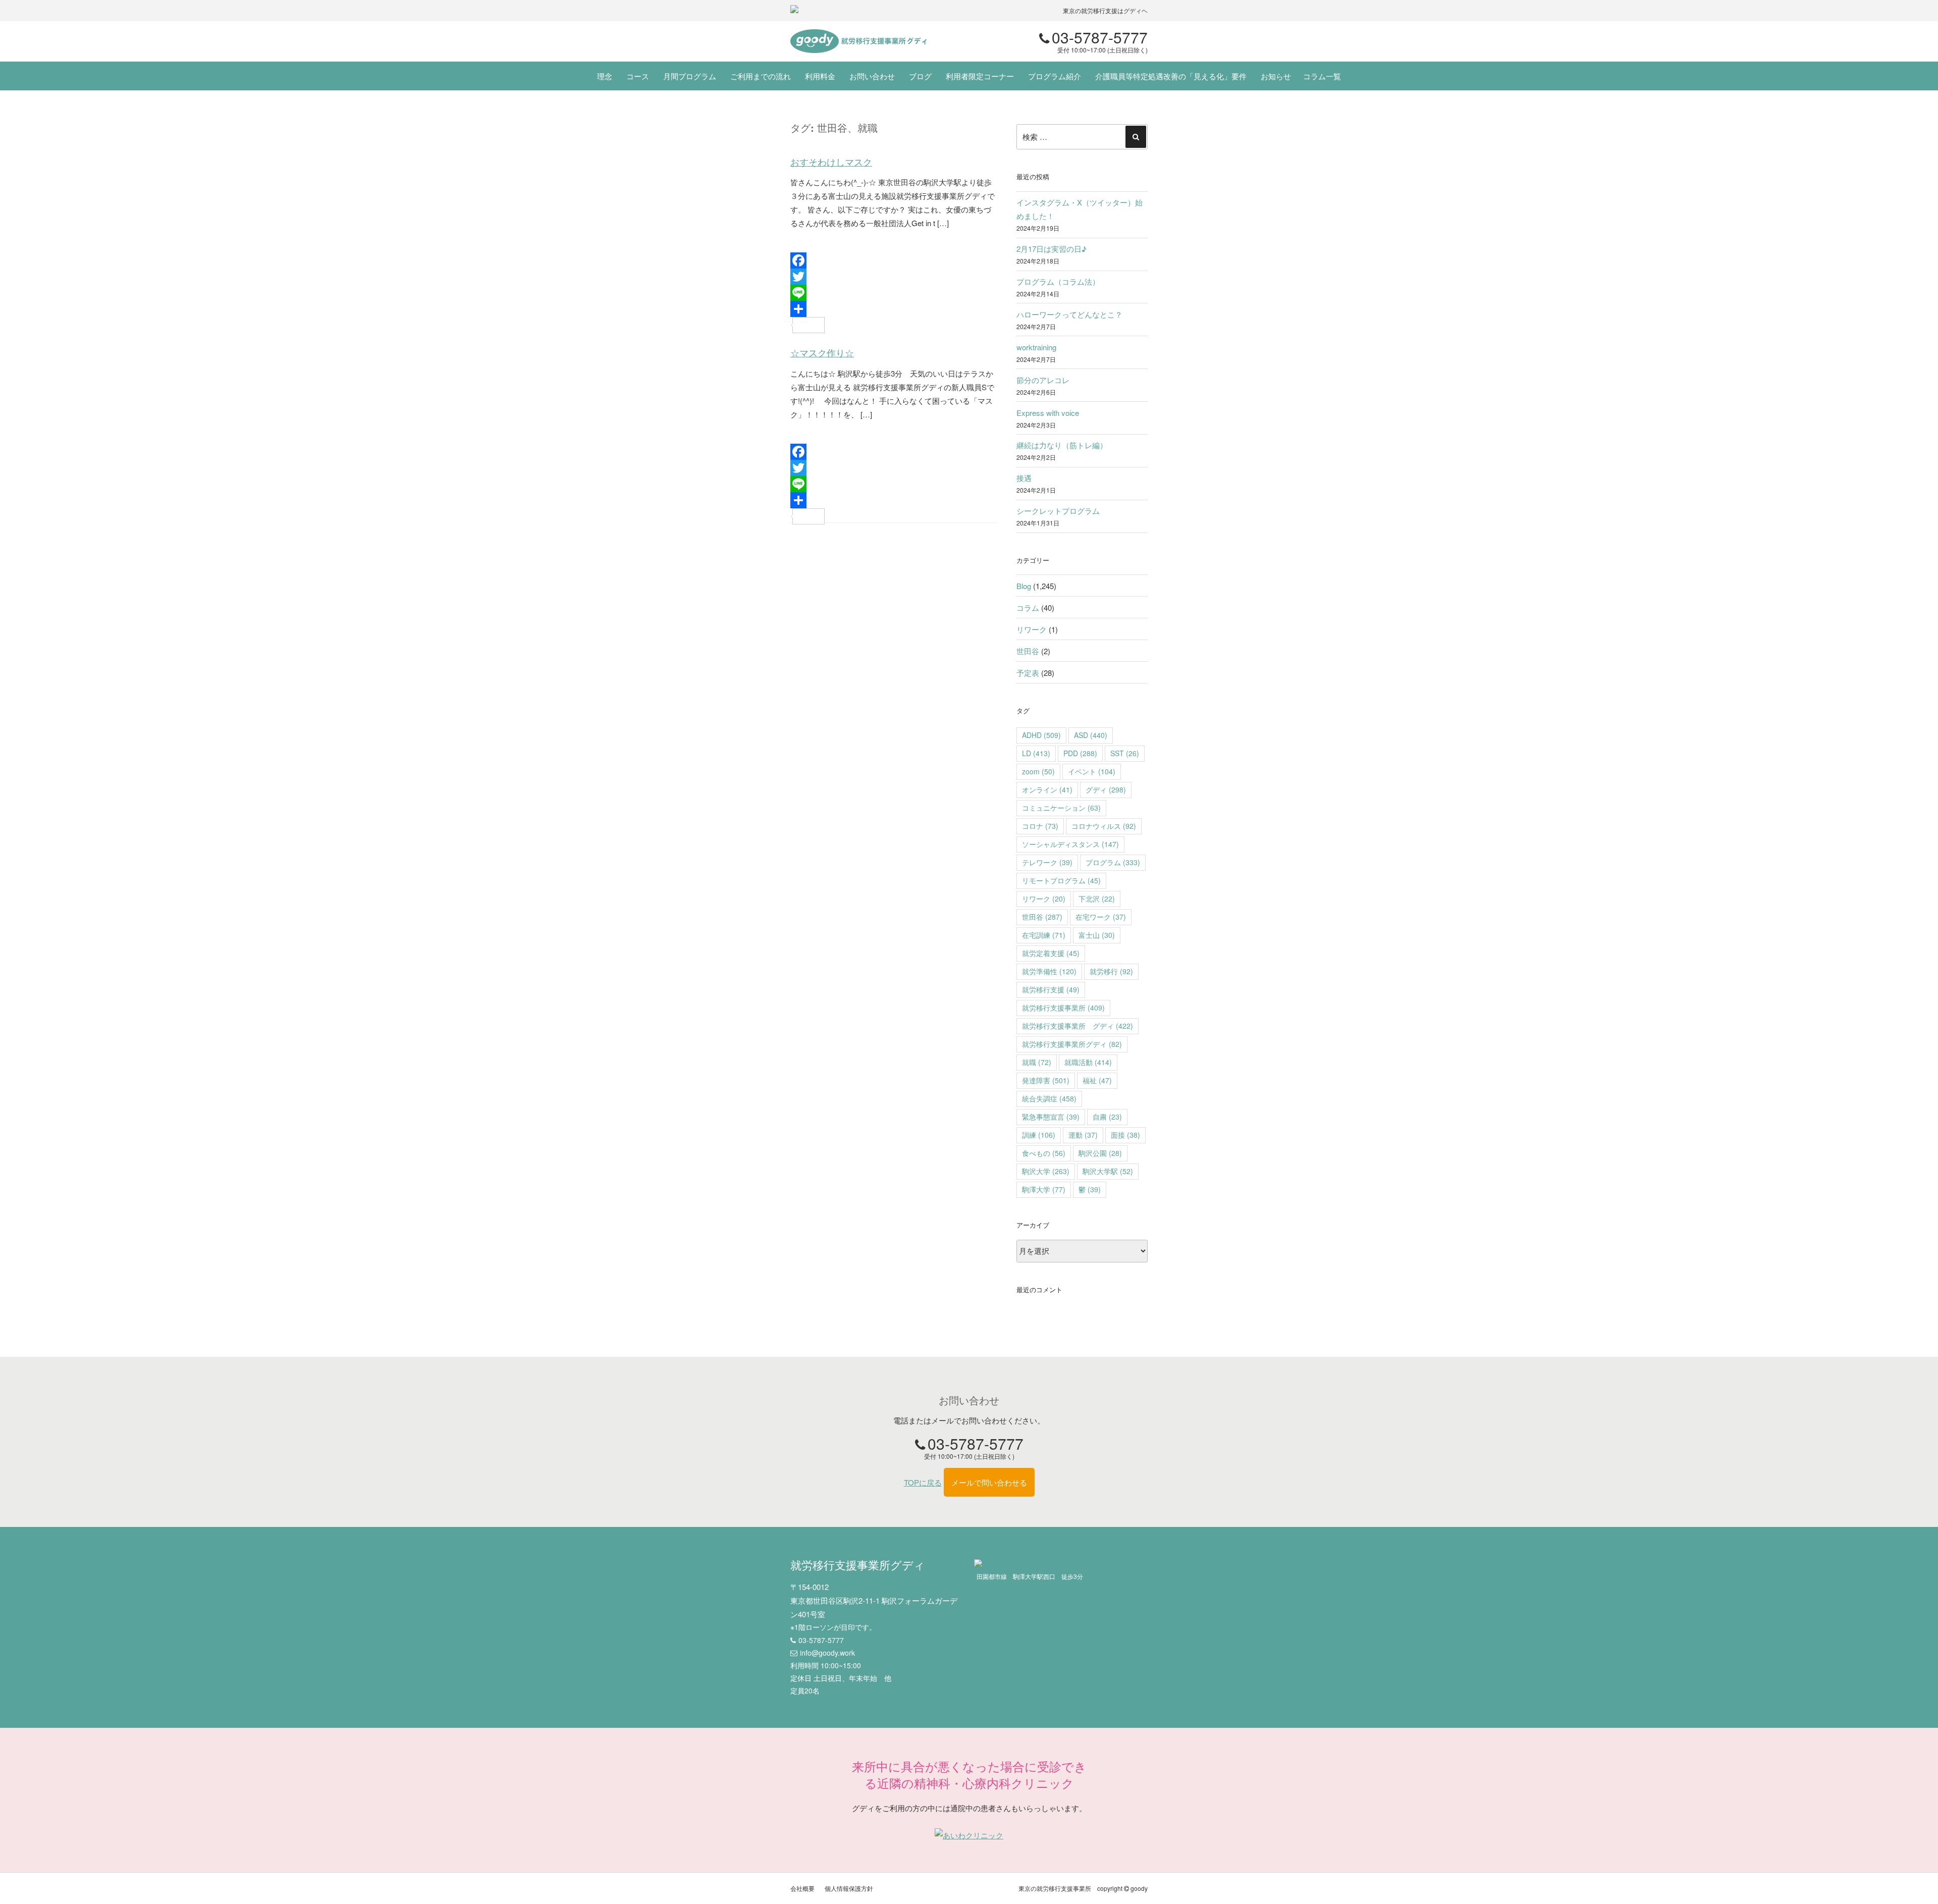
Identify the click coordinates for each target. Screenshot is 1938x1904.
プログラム (1113, 862)
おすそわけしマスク (831, 162)
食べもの (1044, 1153)
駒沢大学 (1046, 1171)
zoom (1038, 771)
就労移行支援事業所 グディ (1078, 1026)
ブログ (920, 76)
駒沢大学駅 (1108, 1171)
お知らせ (1276, 76)
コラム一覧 (1322, 76)
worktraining (1036, 347)
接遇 (1024, 478)
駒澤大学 (1044, 1189)
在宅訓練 (1044, 935)
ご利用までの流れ (761, 76)
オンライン (1047, 789)
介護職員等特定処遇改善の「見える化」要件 (1171, 76)
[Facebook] (894, 260)
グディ (1106, 789)
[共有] (894, 309)
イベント (1092, 771)
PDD (1080, 753)
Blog (1024, 586)
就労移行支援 (1051, 989)
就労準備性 (1049, 971)
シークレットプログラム (1058, 511)
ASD (1091, 735)
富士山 (1097, 935)
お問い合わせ (872, 76)
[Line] (894, 293)
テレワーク (1047, 862)
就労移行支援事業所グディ (1072, 1044)
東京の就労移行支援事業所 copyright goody (1083, 1888)
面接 (1125, 1135)
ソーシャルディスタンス (1070, 844)
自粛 (1107, 1117)
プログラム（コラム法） (1058, 281)
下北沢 (1097, 898)
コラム (1028, 607)
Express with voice (1048, 413)
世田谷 (1028, 651)
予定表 (1028, 673)
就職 (1037, 1062)
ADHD (1041, 735)
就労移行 (1111, 971)
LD (1036, 753)
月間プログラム (690, 76)
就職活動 (1088, 1062)
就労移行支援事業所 (1063, 1008)
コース (638, 76)
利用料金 (820, 76)
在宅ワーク (1101, 917)
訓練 (1039, 1135)
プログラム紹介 (1055, 76)
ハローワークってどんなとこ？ (1069, 314)
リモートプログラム (1061, 880)
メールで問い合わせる (989, 1482)
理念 (605, 76)
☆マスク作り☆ (822, 353)
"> (858, 41)
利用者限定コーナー (980, 76)
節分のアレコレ (1043, 380)
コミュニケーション (1061, 808)
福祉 (1097, 1080)
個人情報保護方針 (849, 1888)
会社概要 (802, 1888)
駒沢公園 (1100, 1153)
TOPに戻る (923, 1482)
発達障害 (1046, 1080)
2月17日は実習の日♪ (1052, 249)
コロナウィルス (1104, 826)
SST (1125, 753)
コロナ (1040, 826)
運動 (1083, 1135)
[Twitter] (894, 277)
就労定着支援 (1051, 953)
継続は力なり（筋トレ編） (1062, 445)
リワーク (1032, 629)
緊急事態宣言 (1051, 1117)
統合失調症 (1049, 1098)
